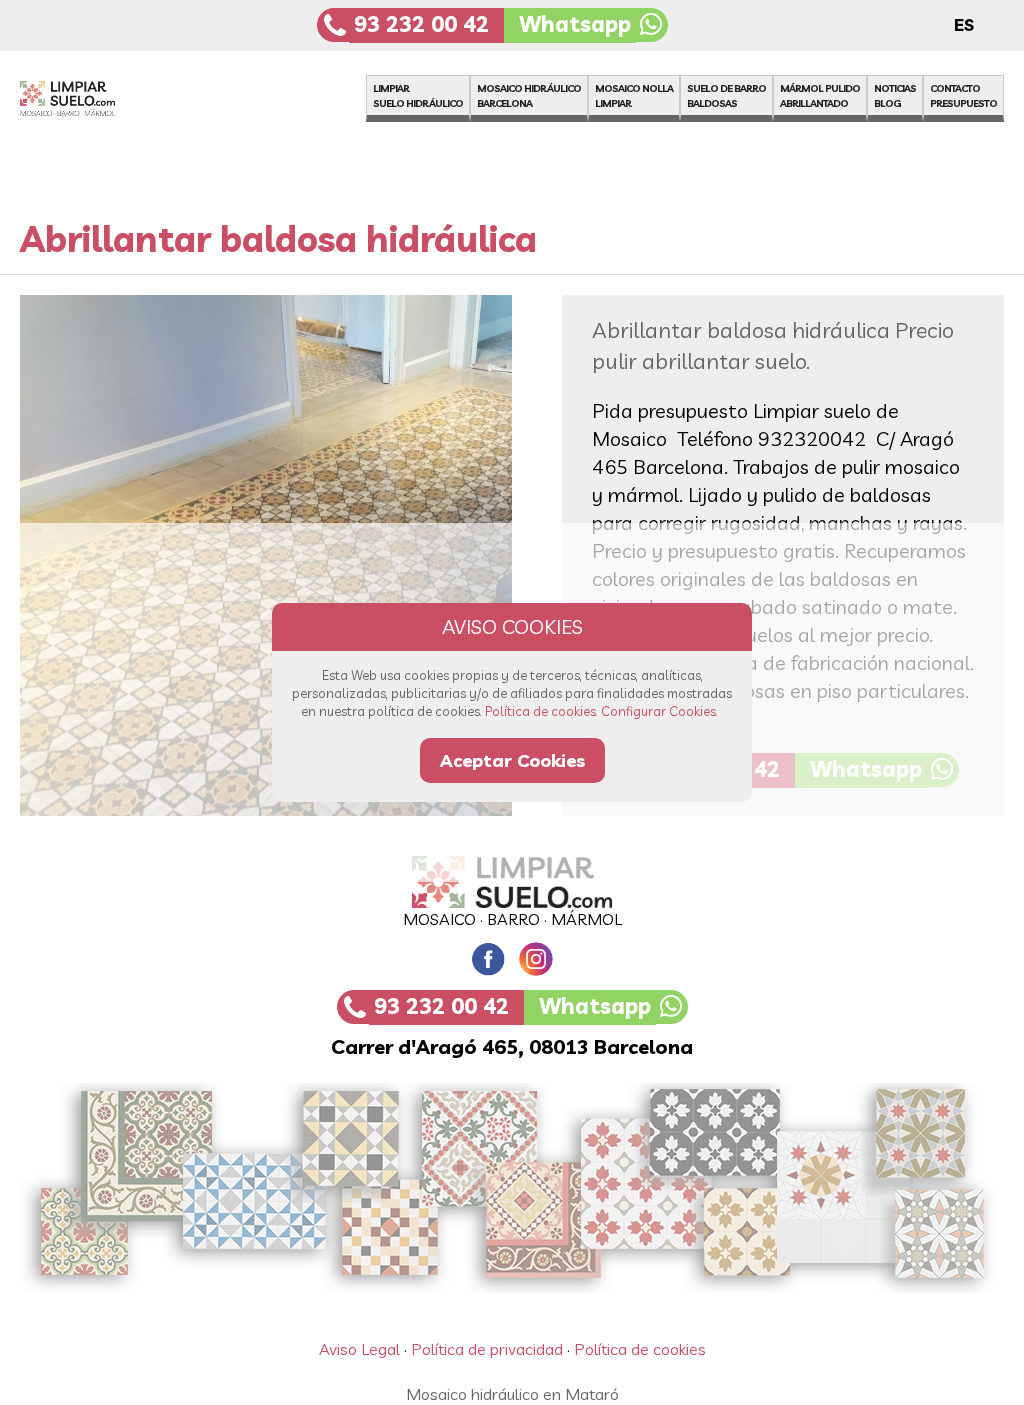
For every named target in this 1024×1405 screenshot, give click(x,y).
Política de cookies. (541, 711)
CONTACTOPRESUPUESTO (963, 96)
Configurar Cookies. (659, 711)
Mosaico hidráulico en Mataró (512, 1394)
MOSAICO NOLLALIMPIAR (634, 96)
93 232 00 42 (421, 24)
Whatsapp (575, 24)
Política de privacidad (487, 1349)
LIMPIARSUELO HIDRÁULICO (418, 96)
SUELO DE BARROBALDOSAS (726, 96)
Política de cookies (640, 1349)
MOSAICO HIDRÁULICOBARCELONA (529, 96)
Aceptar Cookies (512, 760)
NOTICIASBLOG (895, 96)
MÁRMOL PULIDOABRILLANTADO (820, 96)
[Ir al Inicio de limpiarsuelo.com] (87, 110)
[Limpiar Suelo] (512, 882)
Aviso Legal (359, 1349)
